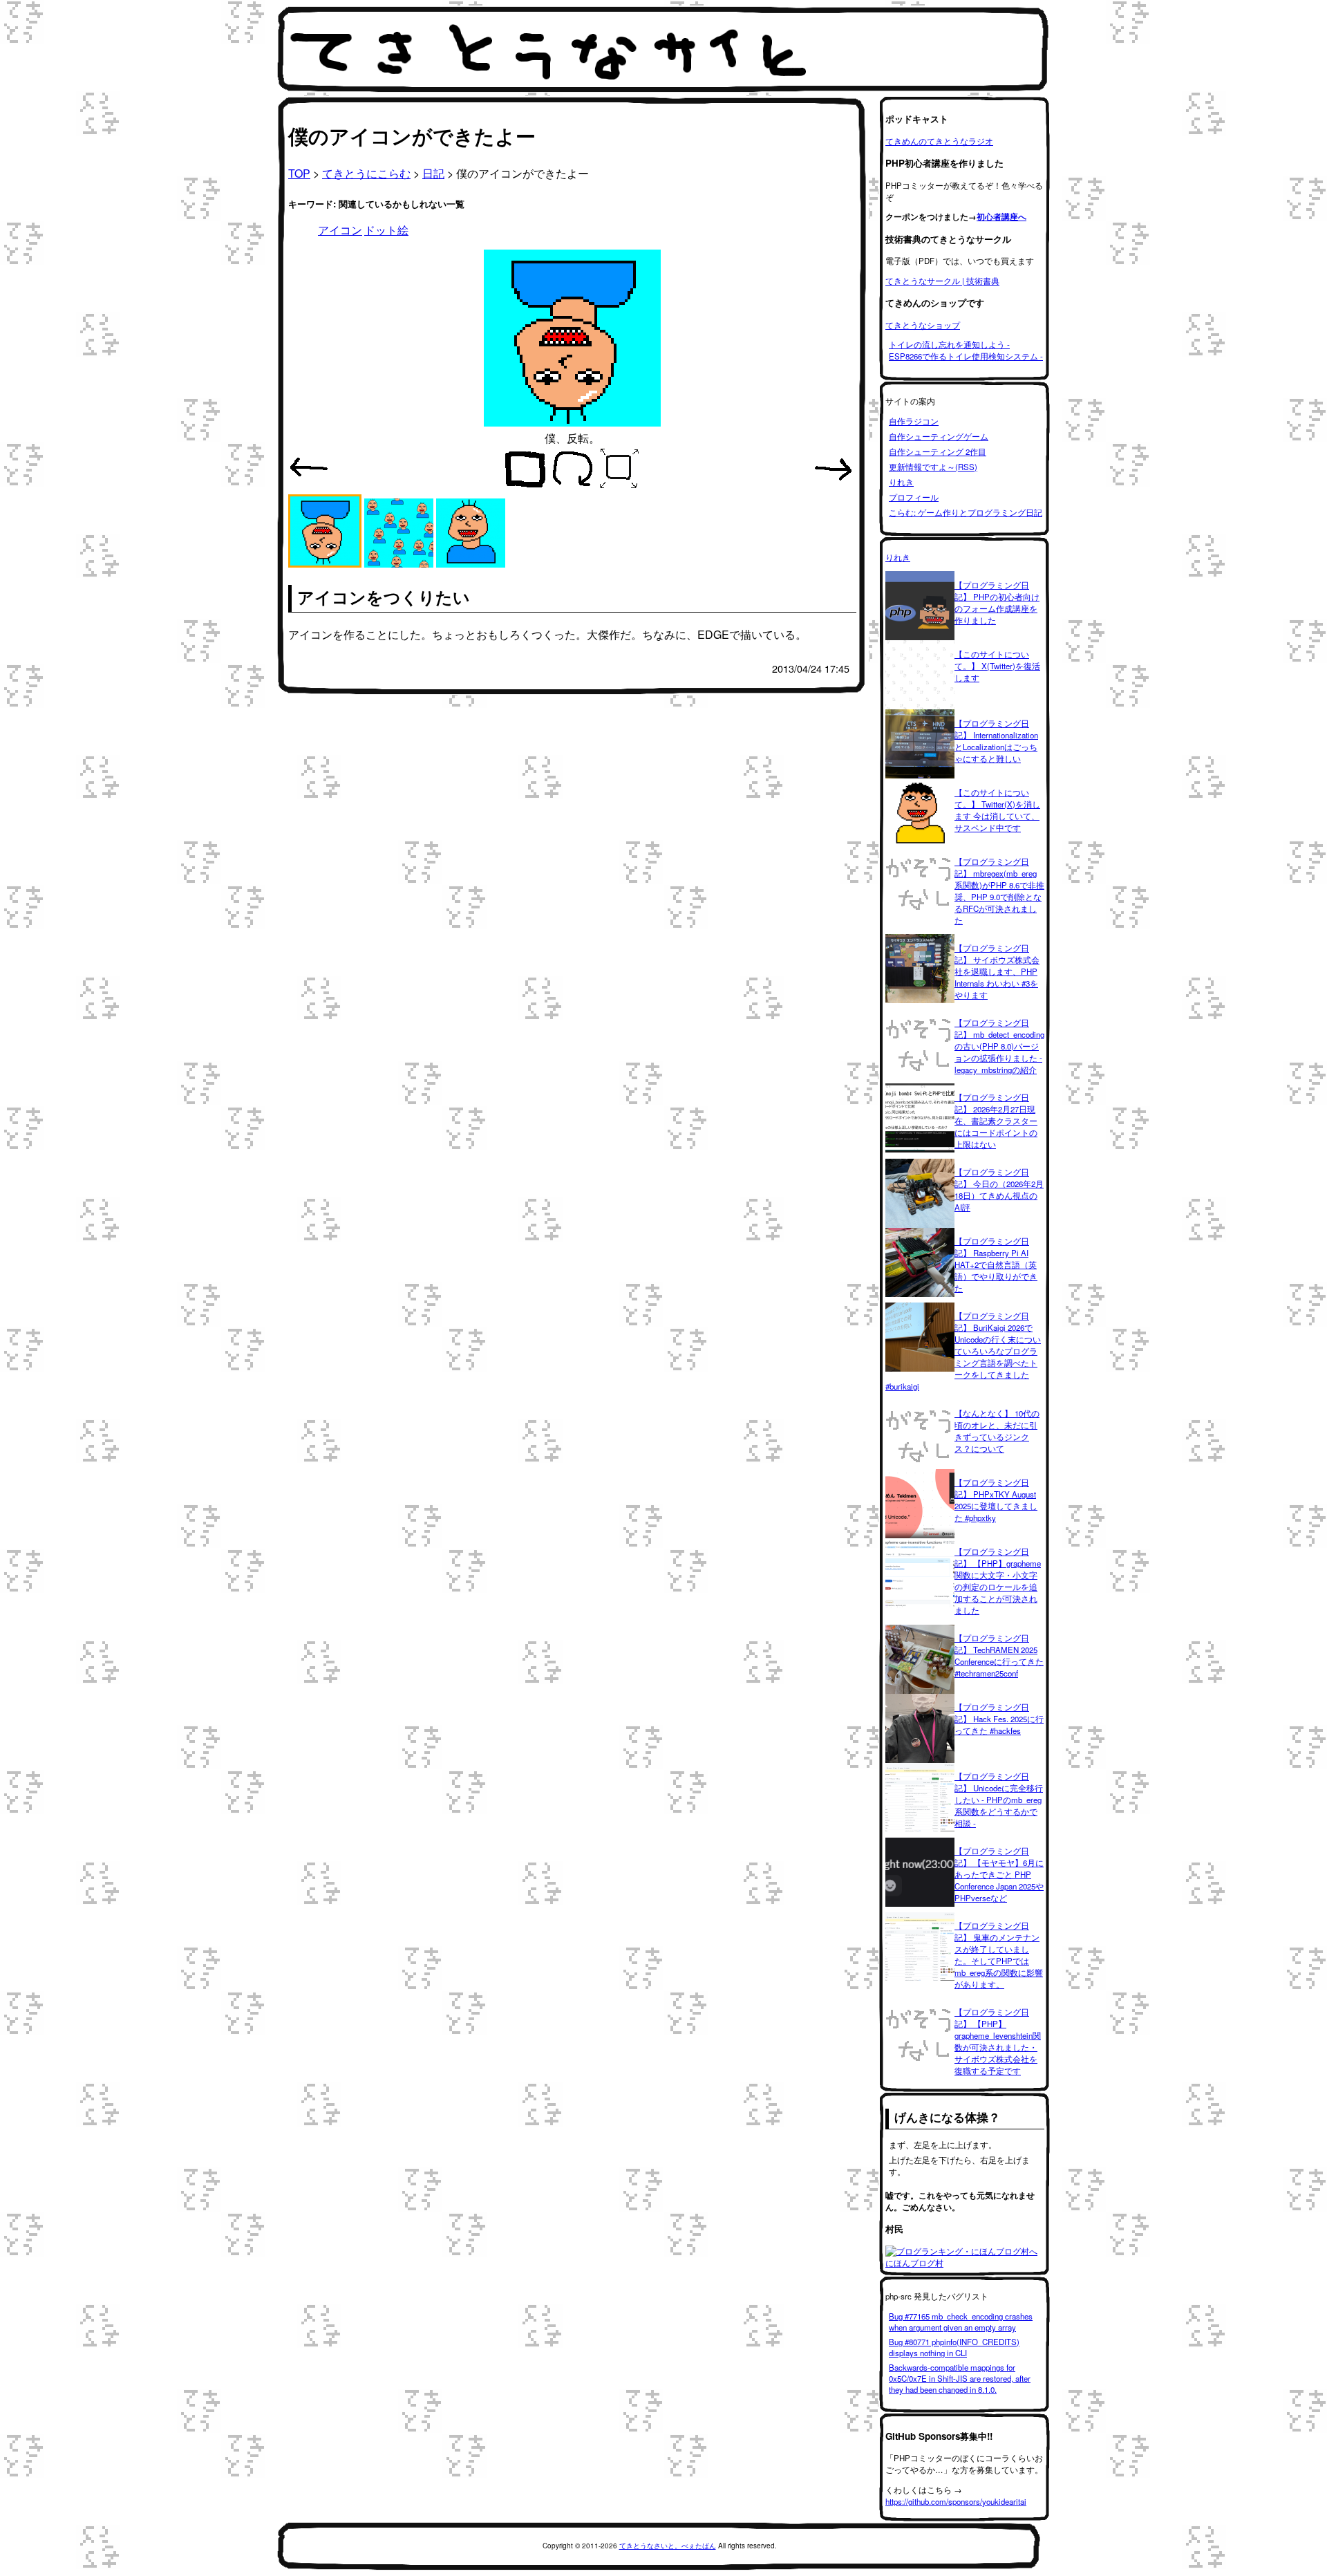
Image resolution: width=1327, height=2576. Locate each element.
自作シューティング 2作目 (938, 451)
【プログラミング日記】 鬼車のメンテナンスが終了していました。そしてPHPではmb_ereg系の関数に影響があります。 (999, 1955)
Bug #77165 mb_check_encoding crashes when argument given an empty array (961, 2322)
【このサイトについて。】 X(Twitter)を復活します (997, 666)
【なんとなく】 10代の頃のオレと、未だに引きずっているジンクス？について (997, 1431)
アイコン (340, 230)
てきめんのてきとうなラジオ (939, 141)
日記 (433, 173)
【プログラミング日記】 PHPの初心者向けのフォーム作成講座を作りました (997, 603)
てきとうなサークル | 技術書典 (942, 281)
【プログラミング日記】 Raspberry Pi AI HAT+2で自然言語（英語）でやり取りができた (996, 1264)
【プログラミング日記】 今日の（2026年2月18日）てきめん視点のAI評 (999, 1189)
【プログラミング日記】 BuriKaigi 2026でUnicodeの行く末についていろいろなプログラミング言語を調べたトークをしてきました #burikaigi (963, 1351)
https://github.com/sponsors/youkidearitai (956, 2501)
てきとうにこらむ (366, 173)
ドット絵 (386, 230)
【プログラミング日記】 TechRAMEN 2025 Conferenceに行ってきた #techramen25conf (999, 1655)
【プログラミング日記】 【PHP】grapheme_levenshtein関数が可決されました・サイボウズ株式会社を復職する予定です (998, 2041)
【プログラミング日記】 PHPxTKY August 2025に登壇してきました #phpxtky (996, 1500)
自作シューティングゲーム (939, 436)
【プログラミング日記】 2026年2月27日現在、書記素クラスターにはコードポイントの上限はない (996, 1121)
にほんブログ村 (914, 2263)
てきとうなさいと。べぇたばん (668, 2546)
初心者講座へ (1001, 217)
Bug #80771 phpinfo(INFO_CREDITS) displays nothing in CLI (954, 2347)
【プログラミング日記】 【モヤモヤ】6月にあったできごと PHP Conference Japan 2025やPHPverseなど (999, 1874)
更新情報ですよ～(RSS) (933, 467)
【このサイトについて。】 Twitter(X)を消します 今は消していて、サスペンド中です (997, 810)
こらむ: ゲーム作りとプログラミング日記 (966, 512)
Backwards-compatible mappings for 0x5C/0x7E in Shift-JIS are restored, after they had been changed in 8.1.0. (960, 2378)
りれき (901, 482)
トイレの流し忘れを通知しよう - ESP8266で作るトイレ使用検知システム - (966, 350)
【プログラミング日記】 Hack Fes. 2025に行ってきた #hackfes (999, 1719)
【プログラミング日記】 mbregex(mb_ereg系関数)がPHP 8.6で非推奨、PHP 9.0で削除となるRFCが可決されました (999, 891)
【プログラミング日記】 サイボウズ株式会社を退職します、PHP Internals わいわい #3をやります (997, 971)
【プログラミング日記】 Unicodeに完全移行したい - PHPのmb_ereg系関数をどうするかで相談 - (999, 1800)
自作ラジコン (914, 421)
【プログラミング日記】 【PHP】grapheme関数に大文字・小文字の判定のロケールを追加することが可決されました (998, 1581)
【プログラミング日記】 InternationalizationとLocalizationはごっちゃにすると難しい (996, 741)
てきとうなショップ (923, 325)
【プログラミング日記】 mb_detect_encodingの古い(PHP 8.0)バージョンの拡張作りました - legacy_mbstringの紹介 (999, 1046)
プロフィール (914, 497)
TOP (299, 173)
